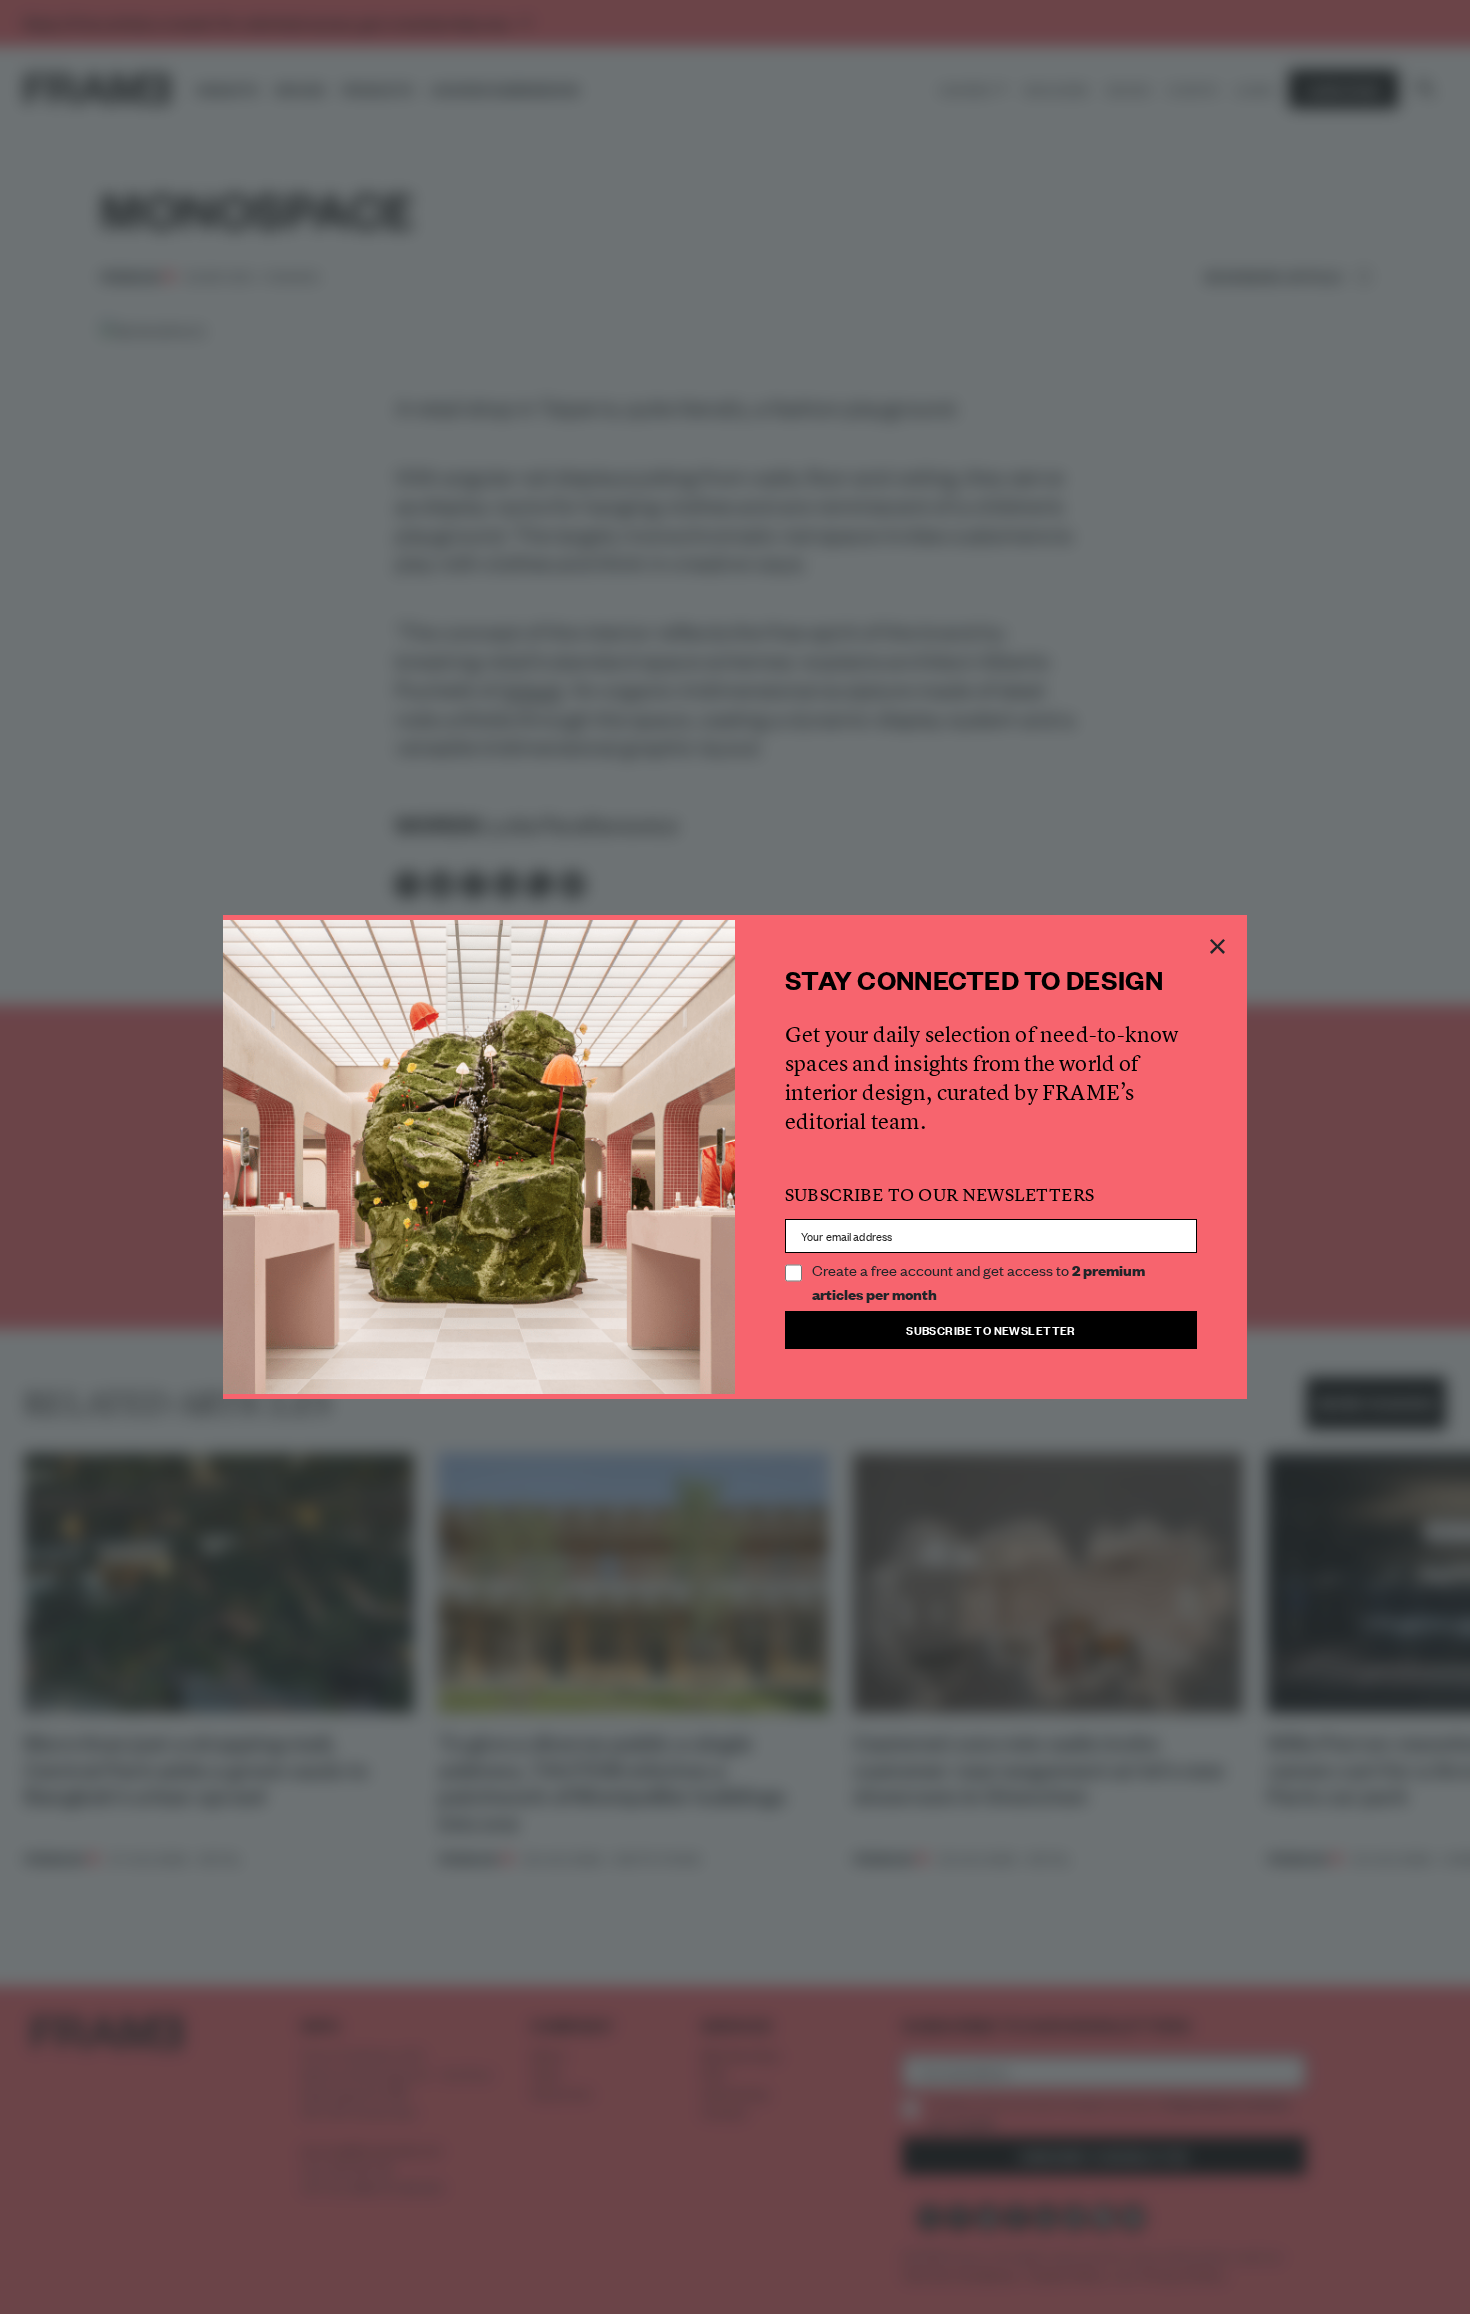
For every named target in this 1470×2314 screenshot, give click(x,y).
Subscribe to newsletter (991, 1329)
